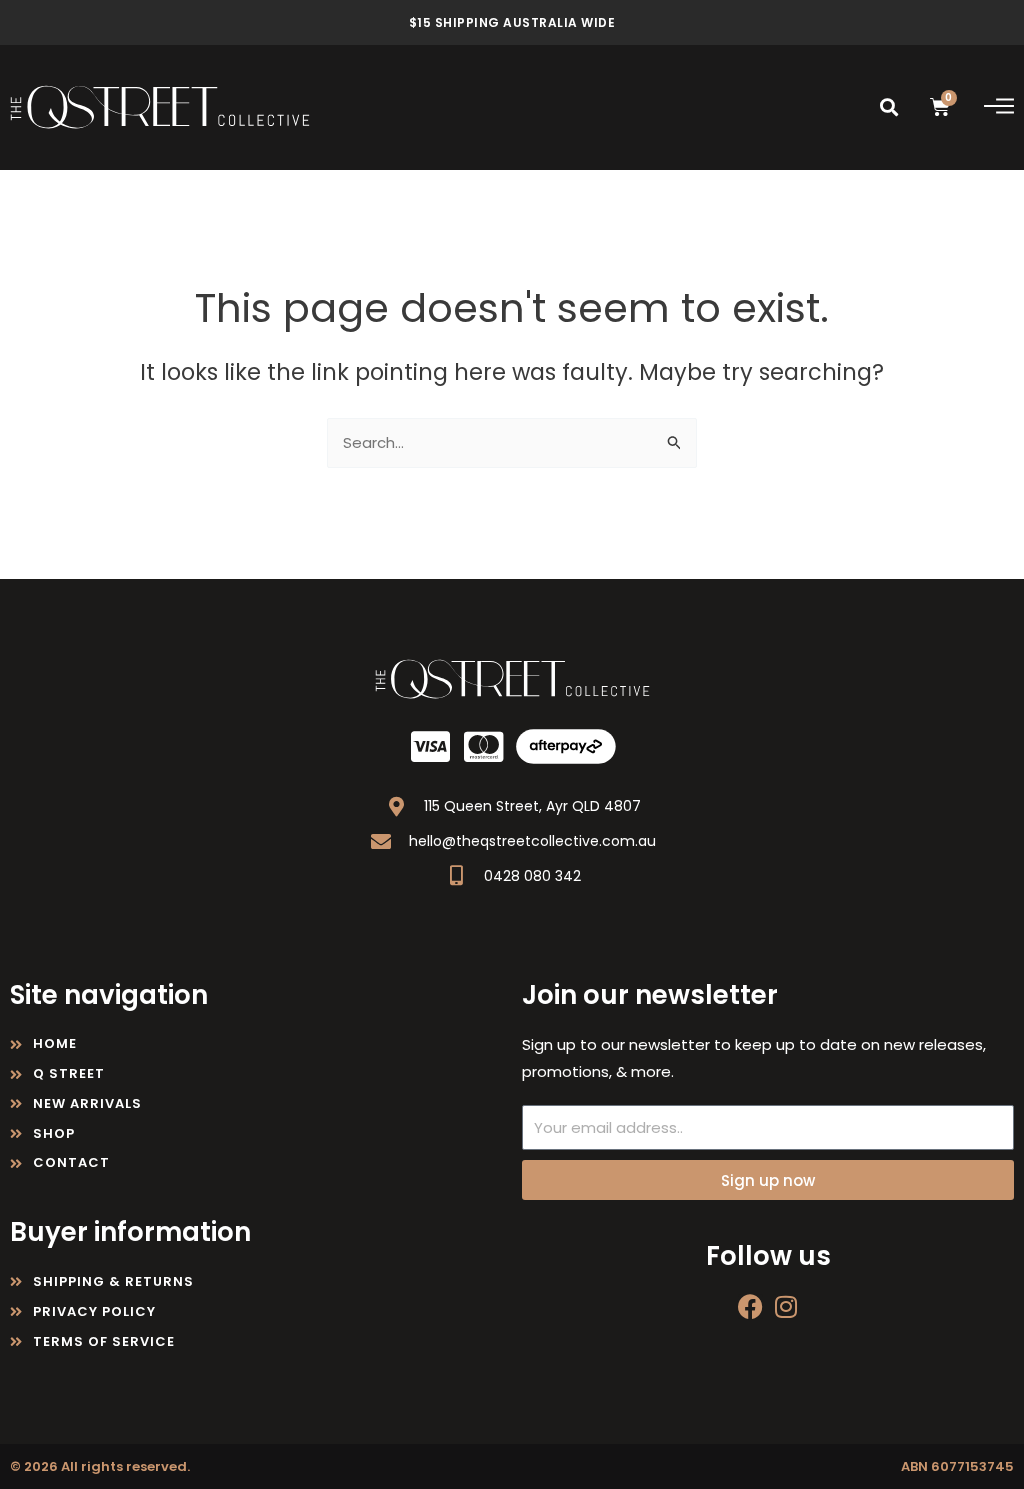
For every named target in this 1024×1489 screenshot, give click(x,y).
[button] (889, 107)
